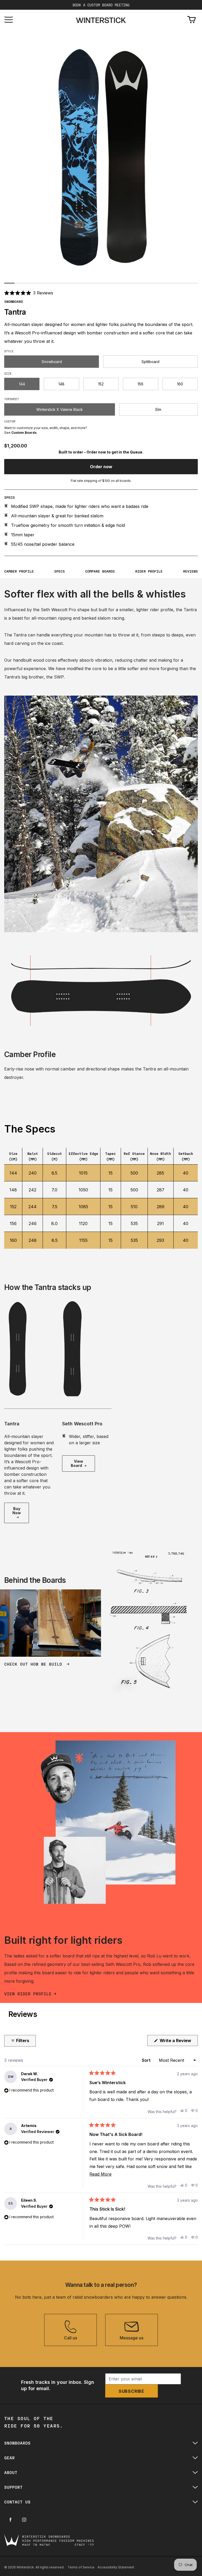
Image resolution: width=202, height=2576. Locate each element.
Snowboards (17, 2443)
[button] (29, 293)
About (11, 2472)
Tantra (12, 1424)
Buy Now (17, 1511)
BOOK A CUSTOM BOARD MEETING (101, 5)
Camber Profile (19, 571)
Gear (9, 2458)
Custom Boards (24, 433)
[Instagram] (24, 2520)
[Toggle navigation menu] (9, 20)
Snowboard (52, 362)
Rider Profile (149, 571)
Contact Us (17, 2502)
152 (101, 384)
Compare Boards (100, 571)
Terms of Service (81, 2567)
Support (13, 2487)
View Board (77, 1463)
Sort (147, 2060)
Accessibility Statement (116, 2567)
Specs (59, 571)
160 (180, 384)
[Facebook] (11, 2520)
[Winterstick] (101, 20)
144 (22, 384)
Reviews (190, 571)
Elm (158, 409)
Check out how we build (34, 1664)
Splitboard (150, 362)
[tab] (9, 283)
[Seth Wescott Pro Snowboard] (87, 1349)
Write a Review (178, 2042)
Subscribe (132, 2391)
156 (140, 384)
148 (61, 384)
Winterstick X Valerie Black (60, 409)
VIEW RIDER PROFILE (28, 1994)
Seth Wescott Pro (82, 1424)
